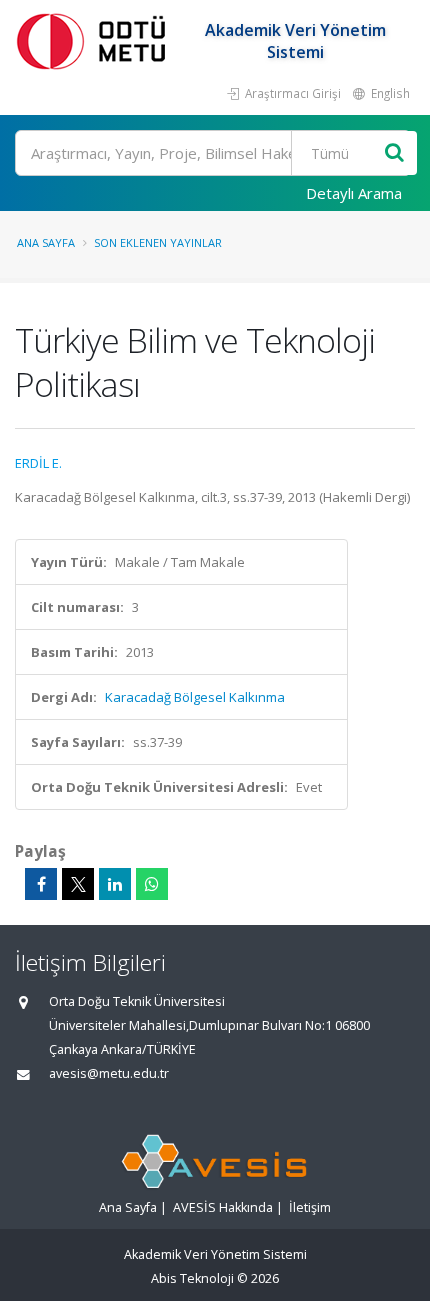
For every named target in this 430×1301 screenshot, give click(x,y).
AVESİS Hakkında (223, 1207)
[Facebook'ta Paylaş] (41, 884)
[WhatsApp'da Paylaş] (152, 884)
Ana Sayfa (46, 242)
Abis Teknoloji (192, 1278)
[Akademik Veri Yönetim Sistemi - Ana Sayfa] (95, 40)
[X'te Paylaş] (78, 884)
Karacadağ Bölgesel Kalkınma (195, 697)
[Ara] (394, 153)
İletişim (310, 1207)
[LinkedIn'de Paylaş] (115, 884)
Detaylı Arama (354, 193)
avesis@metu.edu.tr (109, 1073)
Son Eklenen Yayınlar (158, 242)
